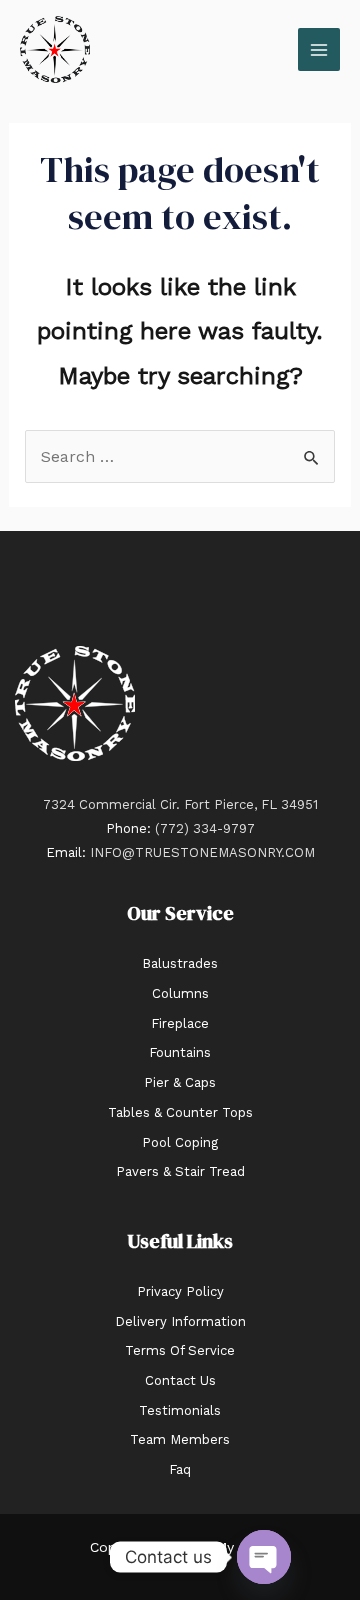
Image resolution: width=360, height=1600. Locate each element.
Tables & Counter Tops (180, 1112)
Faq (180, 1469)
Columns (180, 993)
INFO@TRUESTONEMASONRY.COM (202, 852)
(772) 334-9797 (205, 828)
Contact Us (180, 1380)
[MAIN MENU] (319, 49)
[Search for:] (180, 456)
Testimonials (180, 1410)
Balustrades (180, 963)
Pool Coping (180, 1142)
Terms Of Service (180, 1350)
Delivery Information (180, 1321)
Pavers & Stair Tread (180, 1171)
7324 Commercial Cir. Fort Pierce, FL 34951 (180, 804)
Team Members (180, 1439)
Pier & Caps (180, 1082)
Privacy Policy (180, 1291)
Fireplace (180, 1023)
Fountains (180, 1052)
